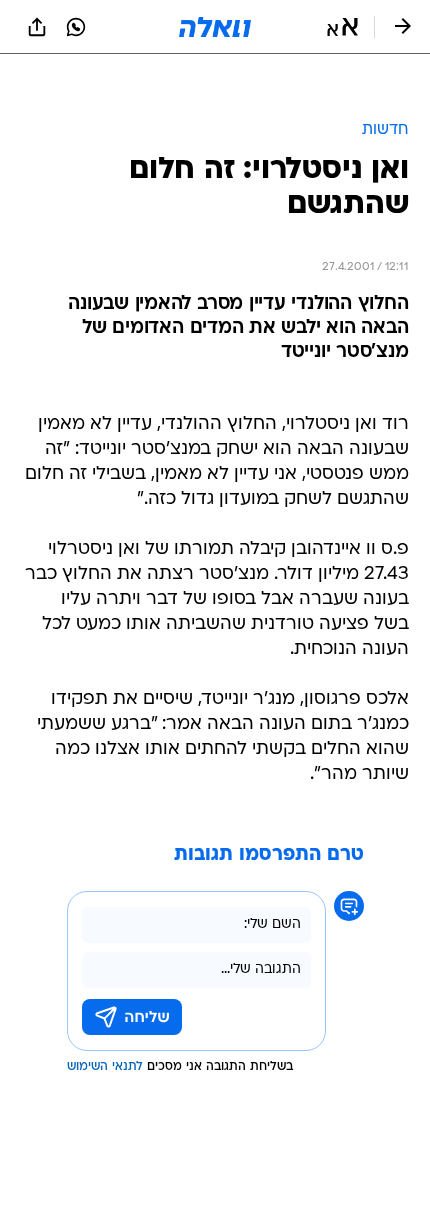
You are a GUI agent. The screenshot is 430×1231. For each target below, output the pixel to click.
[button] (342, 27)
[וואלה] (215, 27)
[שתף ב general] (37, 27)
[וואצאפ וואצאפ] (76, 27)
